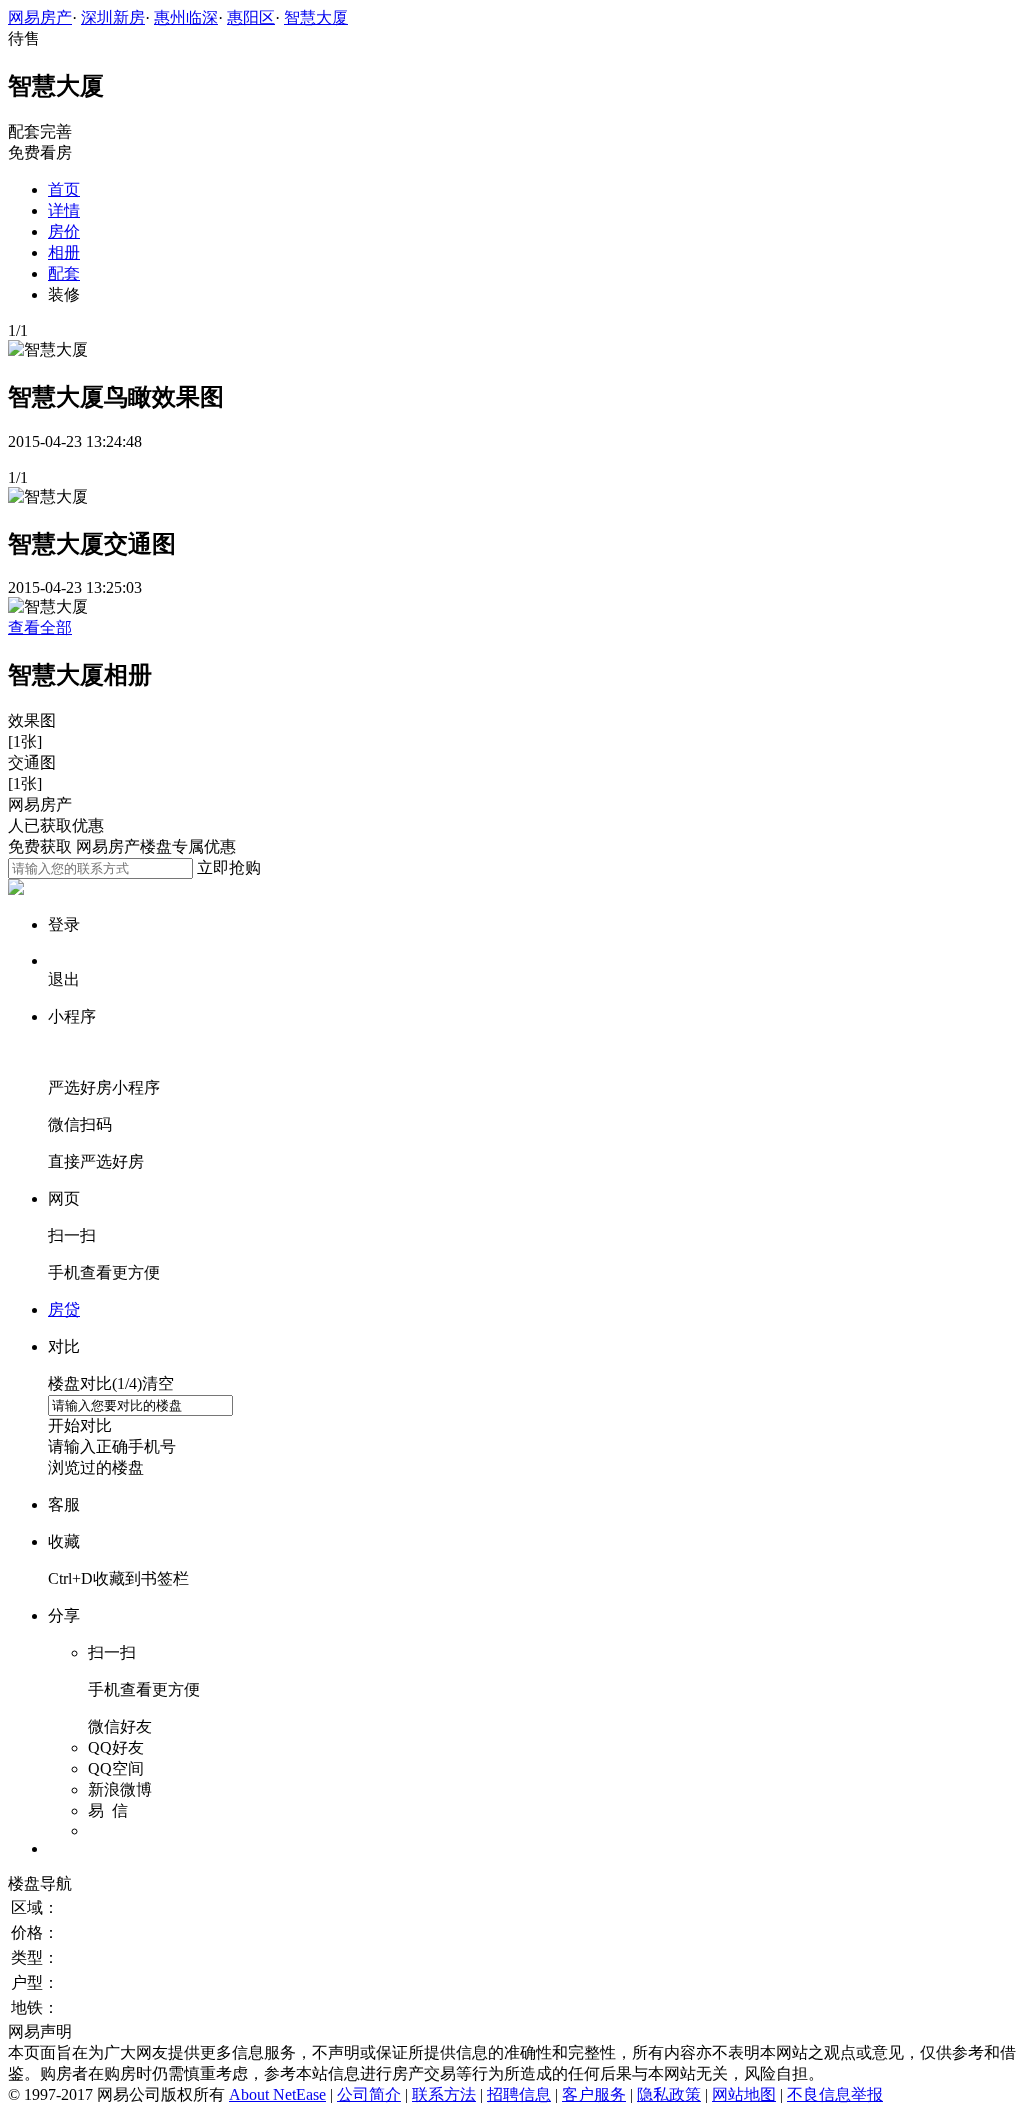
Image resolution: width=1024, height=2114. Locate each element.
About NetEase (277, 2094)
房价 (64, 231)
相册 (64, 252)
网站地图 (744, 2094)
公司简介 (369, 2094)
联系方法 (444, 2094)
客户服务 (594, 2094)
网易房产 (40, 17)
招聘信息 (519, 2094)
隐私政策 (669, 2094)
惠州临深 (186, 17)
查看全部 (40, 627)
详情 (64, 210)
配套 (64, 273)
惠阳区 (251, 17)
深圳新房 (113, 17)
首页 (64, 189)
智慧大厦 (316, 17)
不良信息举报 (835, 2094)
